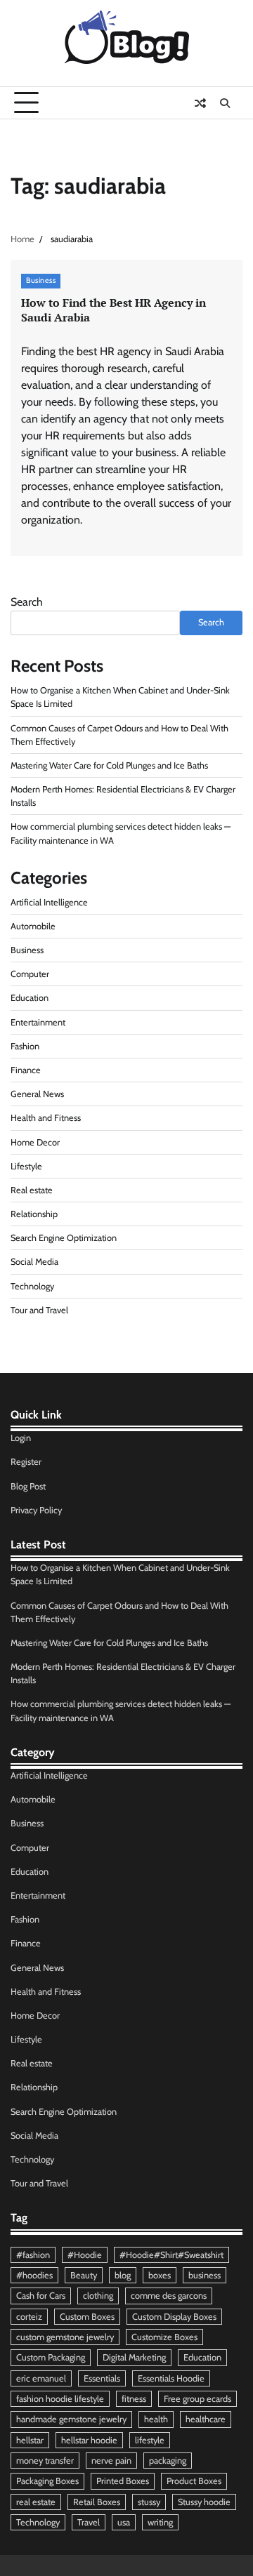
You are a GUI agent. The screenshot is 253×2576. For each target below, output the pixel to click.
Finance (26, 1070)
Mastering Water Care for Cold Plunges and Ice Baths (109, 765)
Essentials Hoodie (171, 2378)
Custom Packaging (51, 2357)
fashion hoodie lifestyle (60, 2399)
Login (21, 1438)
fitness (134, 2399)
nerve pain (111, 2461)
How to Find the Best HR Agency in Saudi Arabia (113, 310)
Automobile (33, 926)
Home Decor (35, 1142)
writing (160, 2522)
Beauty (84, 2275)
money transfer (45, 2461)
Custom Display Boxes (174, 2317)
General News (37, 1094)
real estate (36, 2502)
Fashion (25, 1046)
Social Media (34, 1262)
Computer (30, 974)
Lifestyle (26, 1166)
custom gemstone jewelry (65, 2337)
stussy (149, 2502)
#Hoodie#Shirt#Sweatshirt (171, 2255)
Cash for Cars (41, 2296)
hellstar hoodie (89, 2440)
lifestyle (150, 2440)
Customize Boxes (164, 2337)
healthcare (206, 2419)
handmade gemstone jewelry (71, 2419)
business (205, 2275)
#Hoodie (85, 2255)
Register (26, 1462)
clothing (98, 2296)
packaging (168, 2461)
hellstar (30, 2440)
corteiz (29, 2317)
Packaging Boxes (47, 2481)
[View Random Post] (200, 103)
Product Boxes (194, 2481)
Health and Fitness (46, 1118)
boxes (160, 2275)
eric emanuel (41, 2378)
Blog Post (28, 1486)
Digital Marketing (134, 2357)
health (156, 2419)
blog (123, 2275)
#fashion (33, 2255)
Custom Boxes (87, 2317)
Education (30, 998)
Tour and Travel (39, 1310)
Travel (89, 2522)
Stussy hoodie (204, 2502)
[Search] (225, 103)
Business (41, 280)
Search (27, 602)
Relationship (34, 1214)
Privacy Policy (36, 1510)
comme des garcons (169, 2296)
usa (124, 2522)
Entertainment (38, 1022)
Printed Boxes (123, 2481)
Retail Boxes (97, 2502)
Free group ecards (197, 2399)
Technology (32, 1286)
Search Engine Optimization (64, 1238)
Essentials (102, 2378)
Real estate (32, 1190)
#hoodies (34, 2275)
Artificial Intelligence (49, 902)
